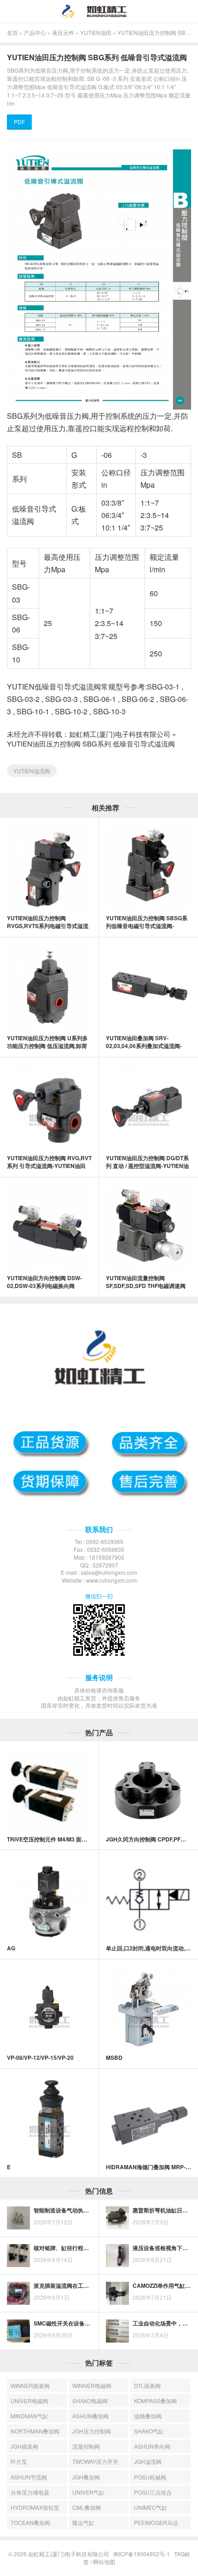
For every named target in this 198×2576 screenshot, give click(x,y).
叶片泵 (19, 2461)
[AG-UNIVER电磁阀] (49, 1900)
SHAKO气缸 (149, 2431)
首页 (12, 32)
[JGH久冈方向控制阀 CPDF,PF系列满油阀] (148, 1791)
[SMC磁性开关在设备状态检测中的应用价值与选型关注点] (18, 2331)
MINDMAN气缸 (29, 2416)
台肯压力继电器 (30, 2492)
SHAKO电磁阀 (90, 2401)
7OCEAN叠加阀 (30, 2522)
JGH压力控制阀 (92, 2431)
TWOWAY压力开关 (95, 2461)
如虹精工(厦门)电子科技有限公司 (120, 734)
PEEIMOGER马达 (156, 2522)
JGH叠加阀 (86, 2477)
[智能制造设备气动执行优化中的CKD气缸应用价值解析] (18, 2218)
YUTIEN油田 (96, 32)
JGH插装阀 (24, 2446)
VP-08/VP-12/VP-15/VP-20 (40, 2057)
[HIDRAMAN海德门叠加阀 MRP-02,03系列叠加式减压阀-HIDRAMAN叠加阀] (148, 2118)
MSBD (114, 2057)
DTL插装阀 (147, 2385)
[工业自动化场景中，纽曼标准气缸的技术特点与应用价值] (117, 2331)
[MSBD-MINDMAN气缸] (148, 2009)
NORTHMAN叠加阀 (35, 2431)
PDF (19, 122)
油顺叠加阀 (148, 2416)
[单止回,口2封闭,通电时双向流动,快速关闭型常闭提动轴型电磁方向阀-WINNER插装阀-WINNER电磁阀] (148, 1900)
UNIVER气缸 (88, 2492)
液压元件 (63, 32)
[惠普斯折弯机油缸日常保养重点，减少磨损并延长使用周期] (117, 2218)
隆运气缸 (83, 2522)
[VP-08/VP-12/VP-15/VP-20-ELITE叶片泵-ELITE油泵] (49, 2009)
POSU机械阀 (150, 2477)
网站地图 (104, 2562)
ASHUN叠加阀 (90, 2416)
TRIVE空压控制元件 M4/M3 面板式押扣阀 (58, 1839)
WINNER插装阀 (30, 2385)
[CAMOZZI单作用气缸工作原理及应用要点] (117, 2293)
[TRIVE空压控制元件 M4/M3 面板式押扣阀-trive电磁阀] (49, 1791)
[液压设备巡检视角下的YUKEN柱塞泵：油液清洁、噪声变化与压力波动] (117, 2256)
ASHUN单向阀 (152, 2446)
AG (11, 1948)
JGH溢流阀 (148, 2461)
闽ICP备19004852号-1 (142, 2554)
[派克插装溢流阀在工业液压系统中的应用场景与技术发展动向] (18, 2293)
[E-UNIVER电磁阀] (49, 2118)
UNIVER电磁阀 (29, 2401)
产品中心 (35, 32)
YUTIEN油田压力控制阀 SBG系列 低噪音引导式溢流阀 (91, 744)
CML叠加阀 (87, 2507)
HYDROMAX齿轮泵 (35, 2507)
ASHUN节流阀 (29, 2477)
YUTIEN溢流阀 (32, 771)
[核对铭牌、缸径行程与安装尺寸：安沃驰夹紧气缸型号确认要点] (18, 2256)
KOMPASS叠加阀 (155, 2401)
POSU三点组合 (153, 2492)
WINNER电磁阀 (92, 2385)
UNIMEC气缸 (151, 2507)
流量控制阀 (86, 2446)
